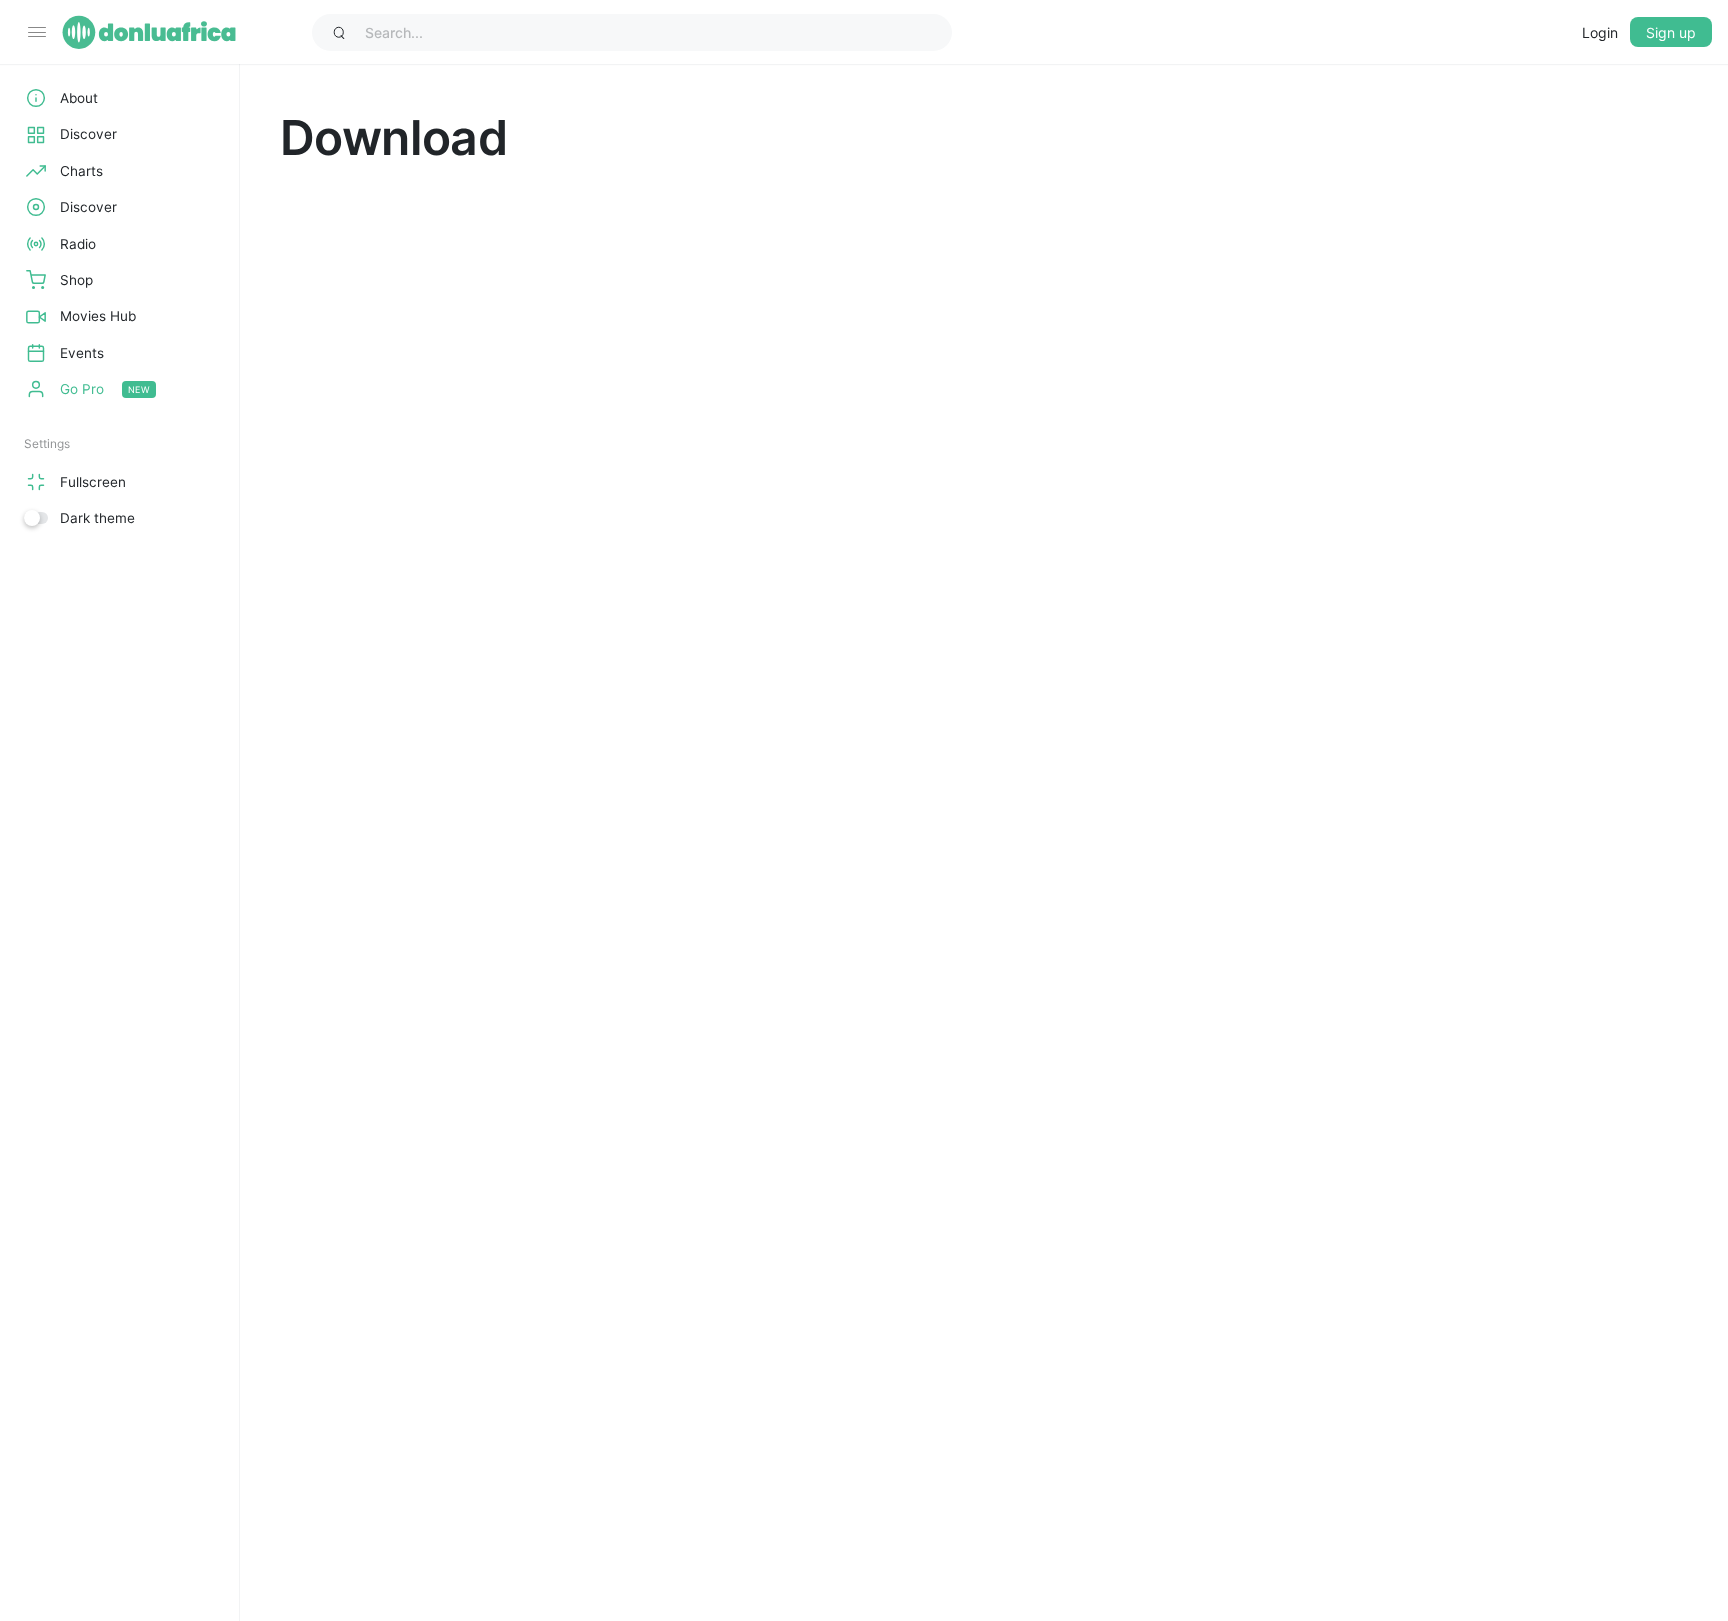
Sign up (1671, 32)
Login (1600, 32)
